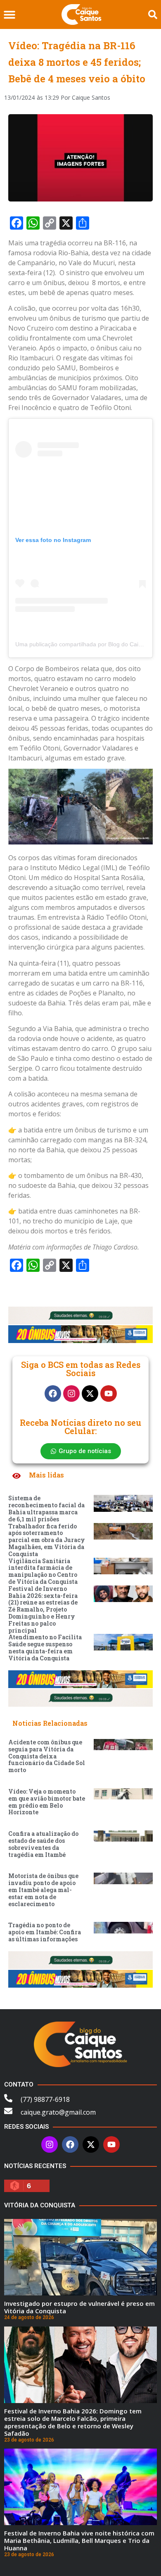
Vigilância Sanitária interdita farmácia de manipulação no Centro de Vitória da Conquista (43, 1571)
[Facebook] (53, 1394)
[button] (9, 15)
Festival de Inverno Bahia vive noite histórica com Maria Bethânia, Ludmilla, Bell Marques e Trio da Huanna (79, 2540)
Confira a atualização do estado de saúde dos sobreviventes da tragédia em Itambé (43, 1844)
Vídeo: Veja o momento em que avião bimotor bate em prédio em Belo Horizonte (47, 1802)
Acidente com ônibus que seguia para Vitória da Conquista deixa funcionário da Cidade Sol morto (47, 1756)
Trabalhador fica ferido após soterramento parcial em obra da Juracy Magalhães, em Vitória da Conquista (47, 1540)
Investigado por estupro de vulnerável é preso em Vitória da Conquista (79, 2307)
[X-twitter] (90, 1394)
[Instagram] (71, 1394)
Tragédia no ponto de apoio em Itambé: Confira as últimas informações (45, 1932)
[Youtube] (109, 1394)
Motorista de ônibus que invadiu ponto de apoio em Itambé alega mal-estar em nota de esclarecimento (43, 1890)
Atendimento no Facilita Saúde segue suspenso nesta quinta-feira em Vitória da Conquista (45, 1647)
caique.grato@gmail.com (58, 2112)
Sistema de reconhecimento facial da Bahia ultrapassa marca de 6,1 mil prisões (46, 1508)
